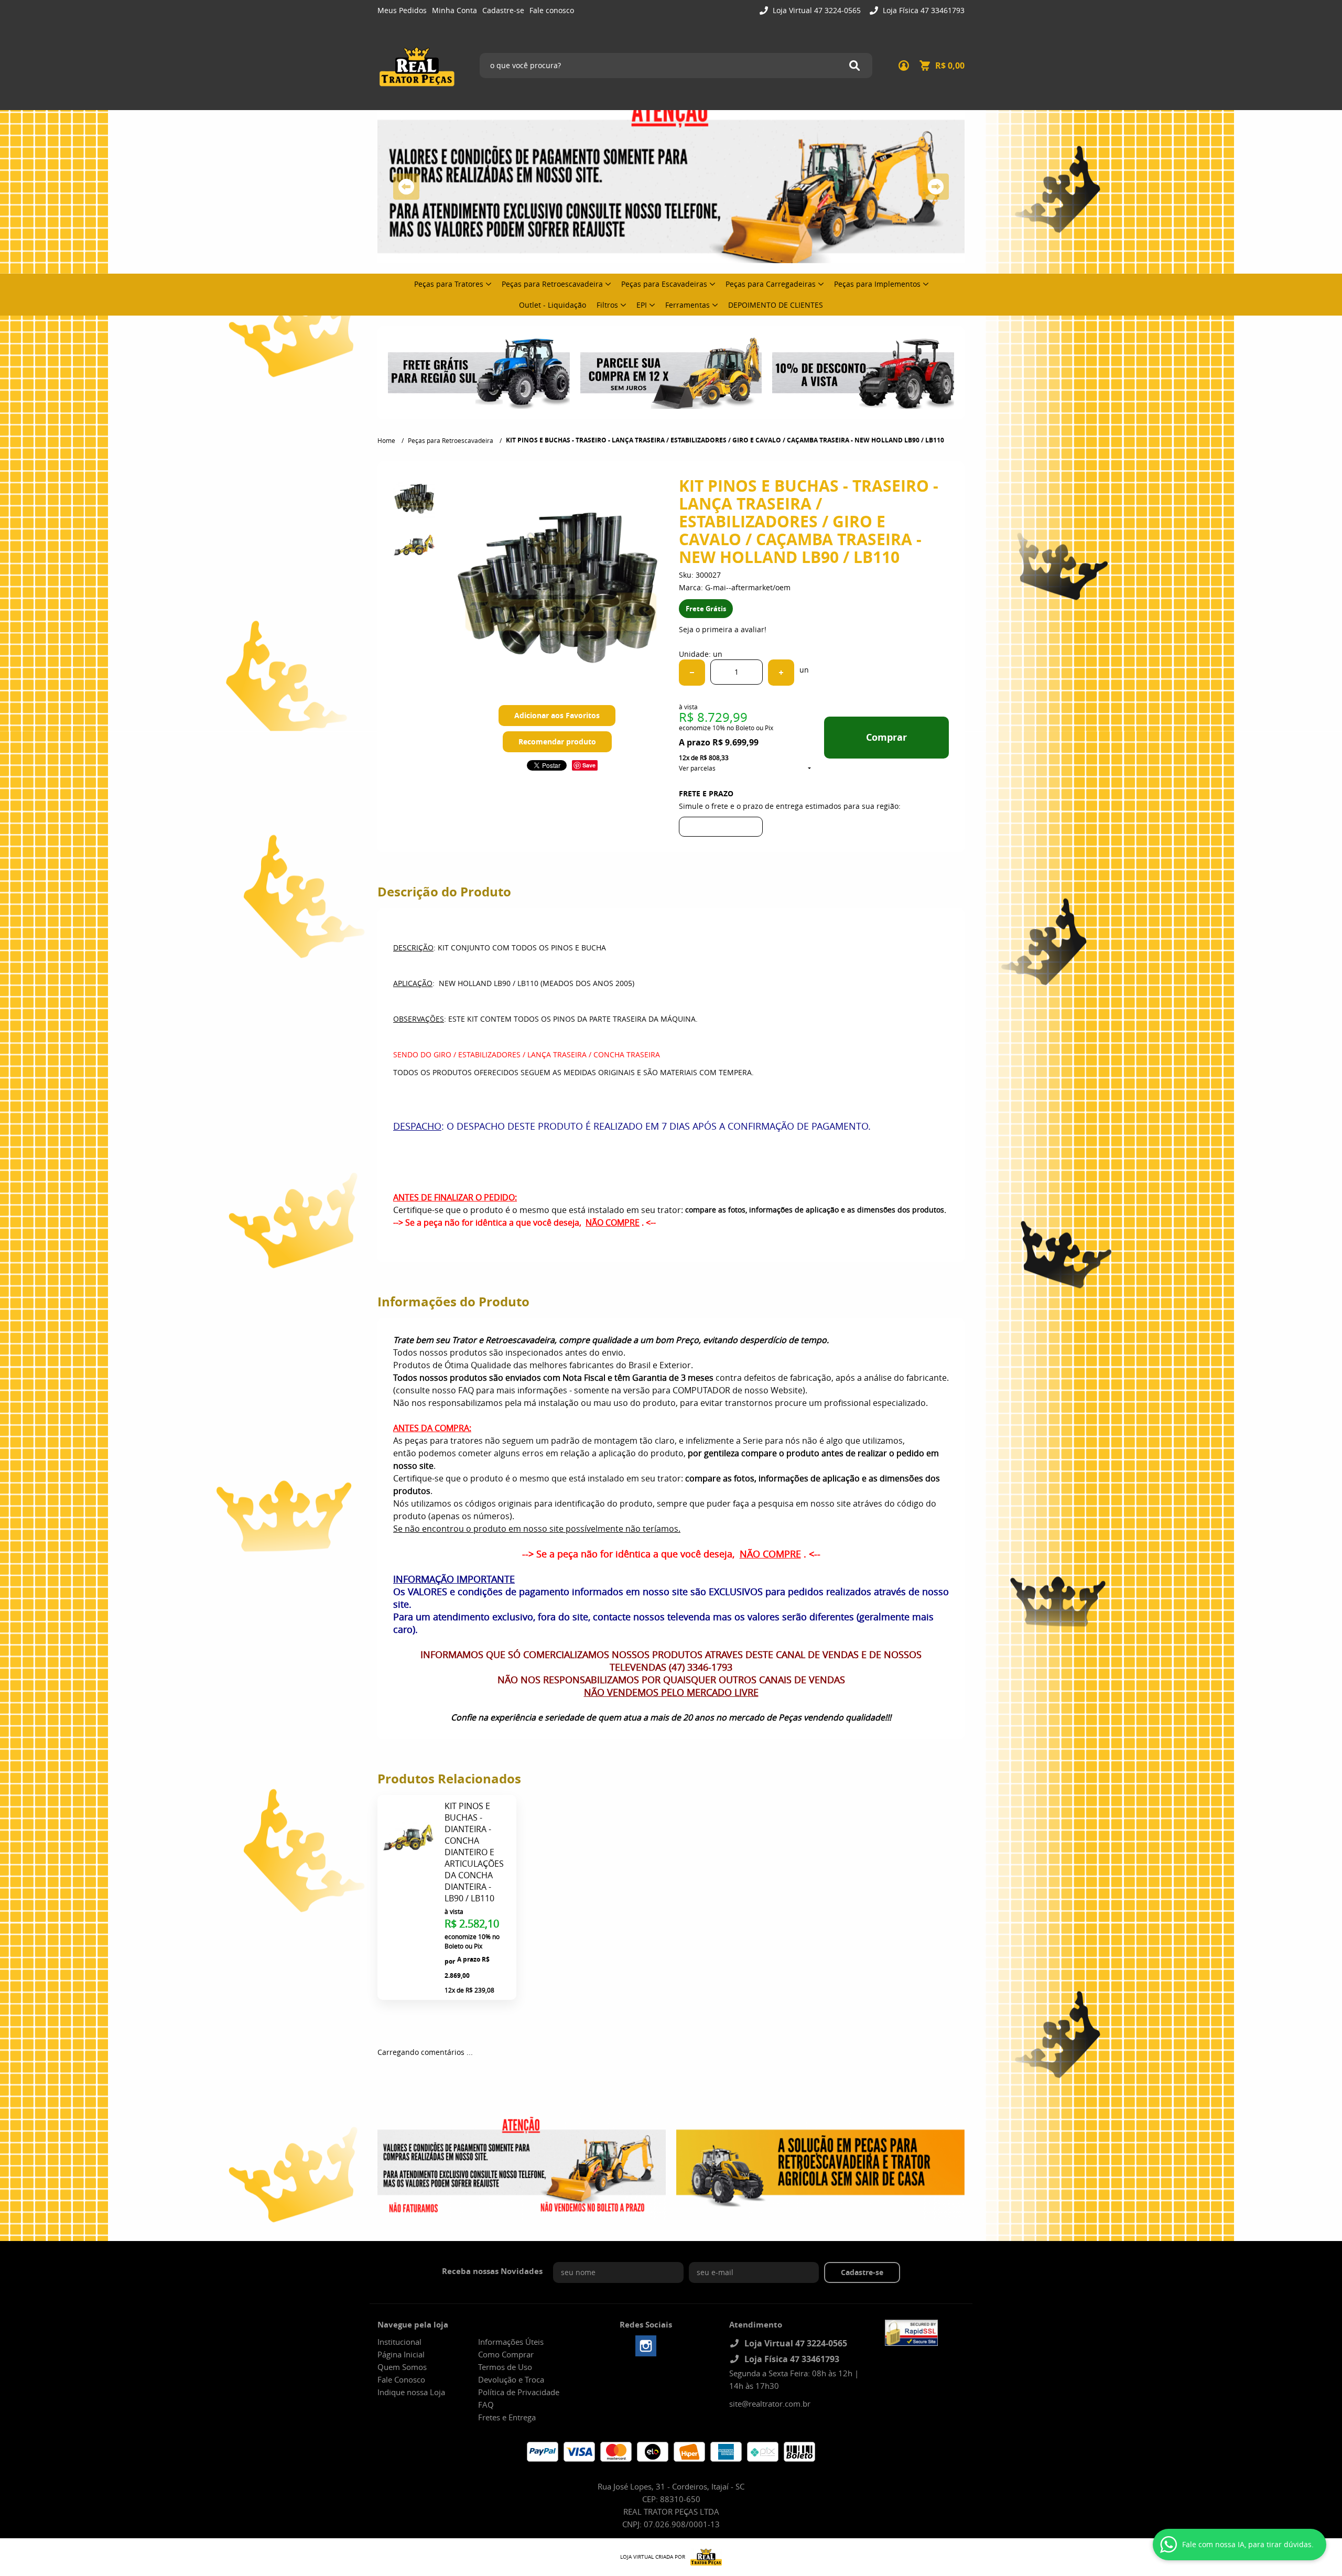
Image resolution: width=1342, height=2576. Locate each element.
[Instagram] (646, 2346)
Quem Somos (402, 2367)
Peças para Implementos (877, 284)
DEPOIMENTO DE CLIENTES (776, 305)
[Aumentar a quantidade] (781, 673)
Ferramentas (688, 305)
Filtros (607, 305)
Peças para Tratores (449, 284)
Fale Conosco (401, 2379)
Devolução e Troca (511, 2379)
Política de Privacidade (519, 2392)
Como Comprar (506, 2354)
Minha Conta (454, 10)
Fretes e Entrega (507, 2417)
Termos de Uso (505, 2367)
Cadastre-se (503, 10)
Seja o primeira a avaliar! (723, 629)
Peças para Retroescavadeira (552, 284)
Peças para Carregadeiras (771, 284)
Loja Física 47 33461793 (923, 10)
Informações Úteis (511, 2342)
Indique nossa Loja (411, 2392)
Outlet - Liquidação (553, 305)
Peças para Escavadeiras (664, 284)
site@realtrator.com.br (770, 2404)
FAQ (486, 2405)
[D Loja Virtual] (704, 2557)
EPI (642, 305)
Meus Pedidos (402, 10)
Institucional (399, 2342)
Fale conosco (552, 10)
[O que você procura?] (854, 66)
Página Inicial (401, 2354)
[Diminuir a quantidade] (692, 673)
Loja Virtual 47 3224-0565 (816, 10)
